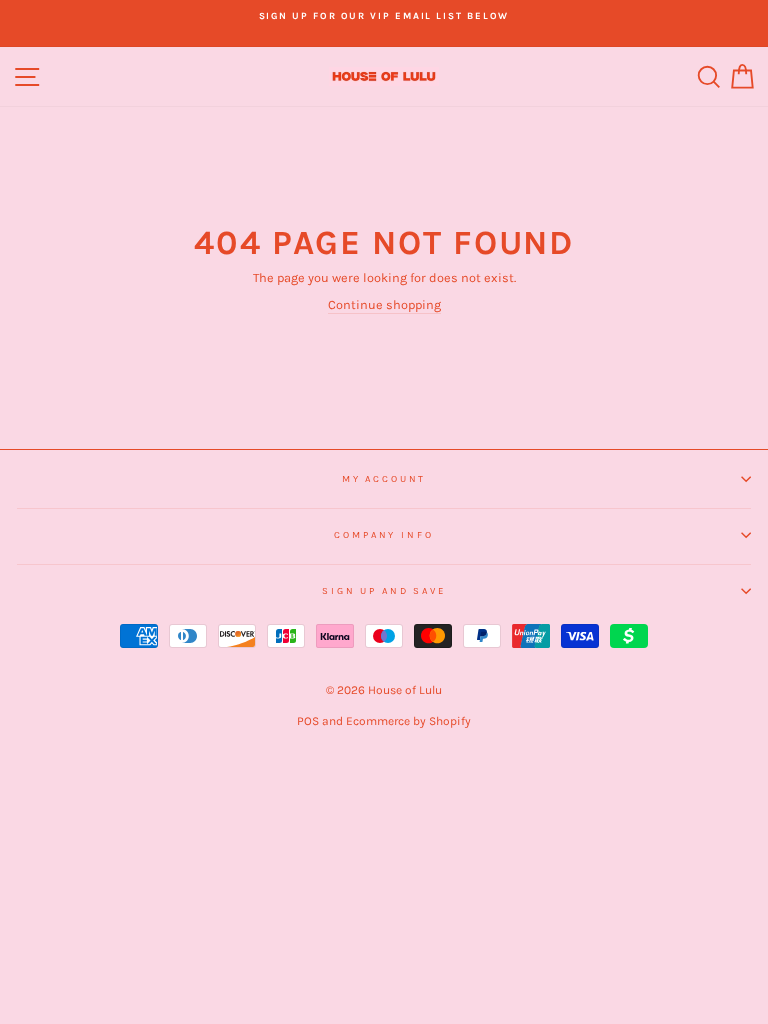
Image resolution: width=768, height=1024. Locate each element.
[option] (384, 16)
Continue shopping (384, 304)
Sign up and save (384, 590)
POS (308, 721)
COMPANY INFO (383, 534)
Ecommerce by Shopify (408, 721)
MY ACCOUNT (384, 478)
